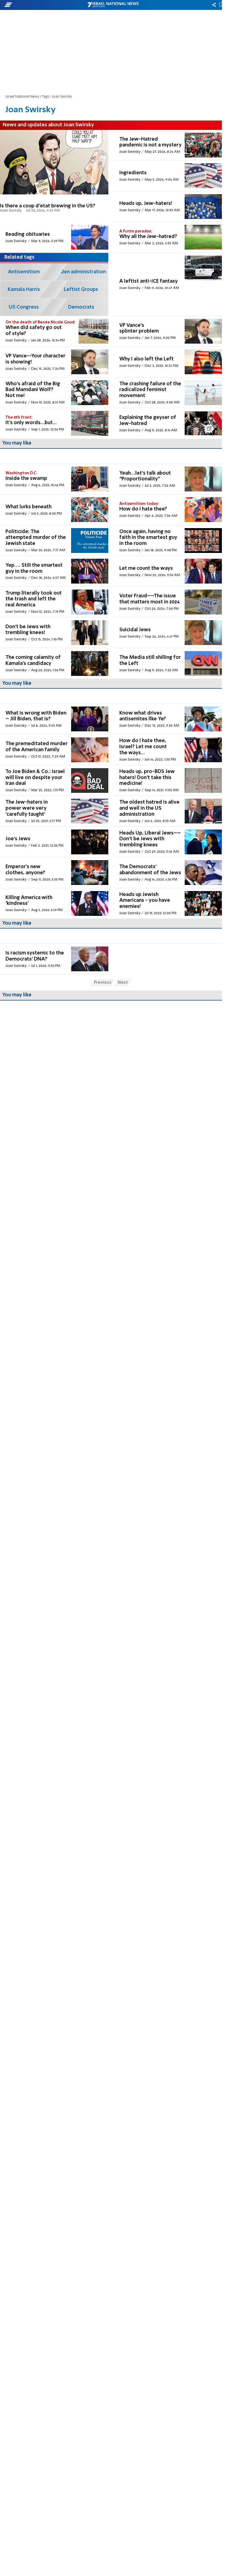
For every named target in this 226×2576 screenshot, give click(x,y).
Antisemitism (24, 272)
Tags (45, 97)
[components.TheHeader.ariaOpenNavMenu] (36, 5)
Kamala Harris (24, 290)
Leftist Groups (81, 290)
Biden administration (81, 272)
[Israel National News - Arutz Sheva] (113, 5)
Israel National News (22, 97)
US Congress (24, 307)
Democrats (81, 307)
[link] (54, 176)
